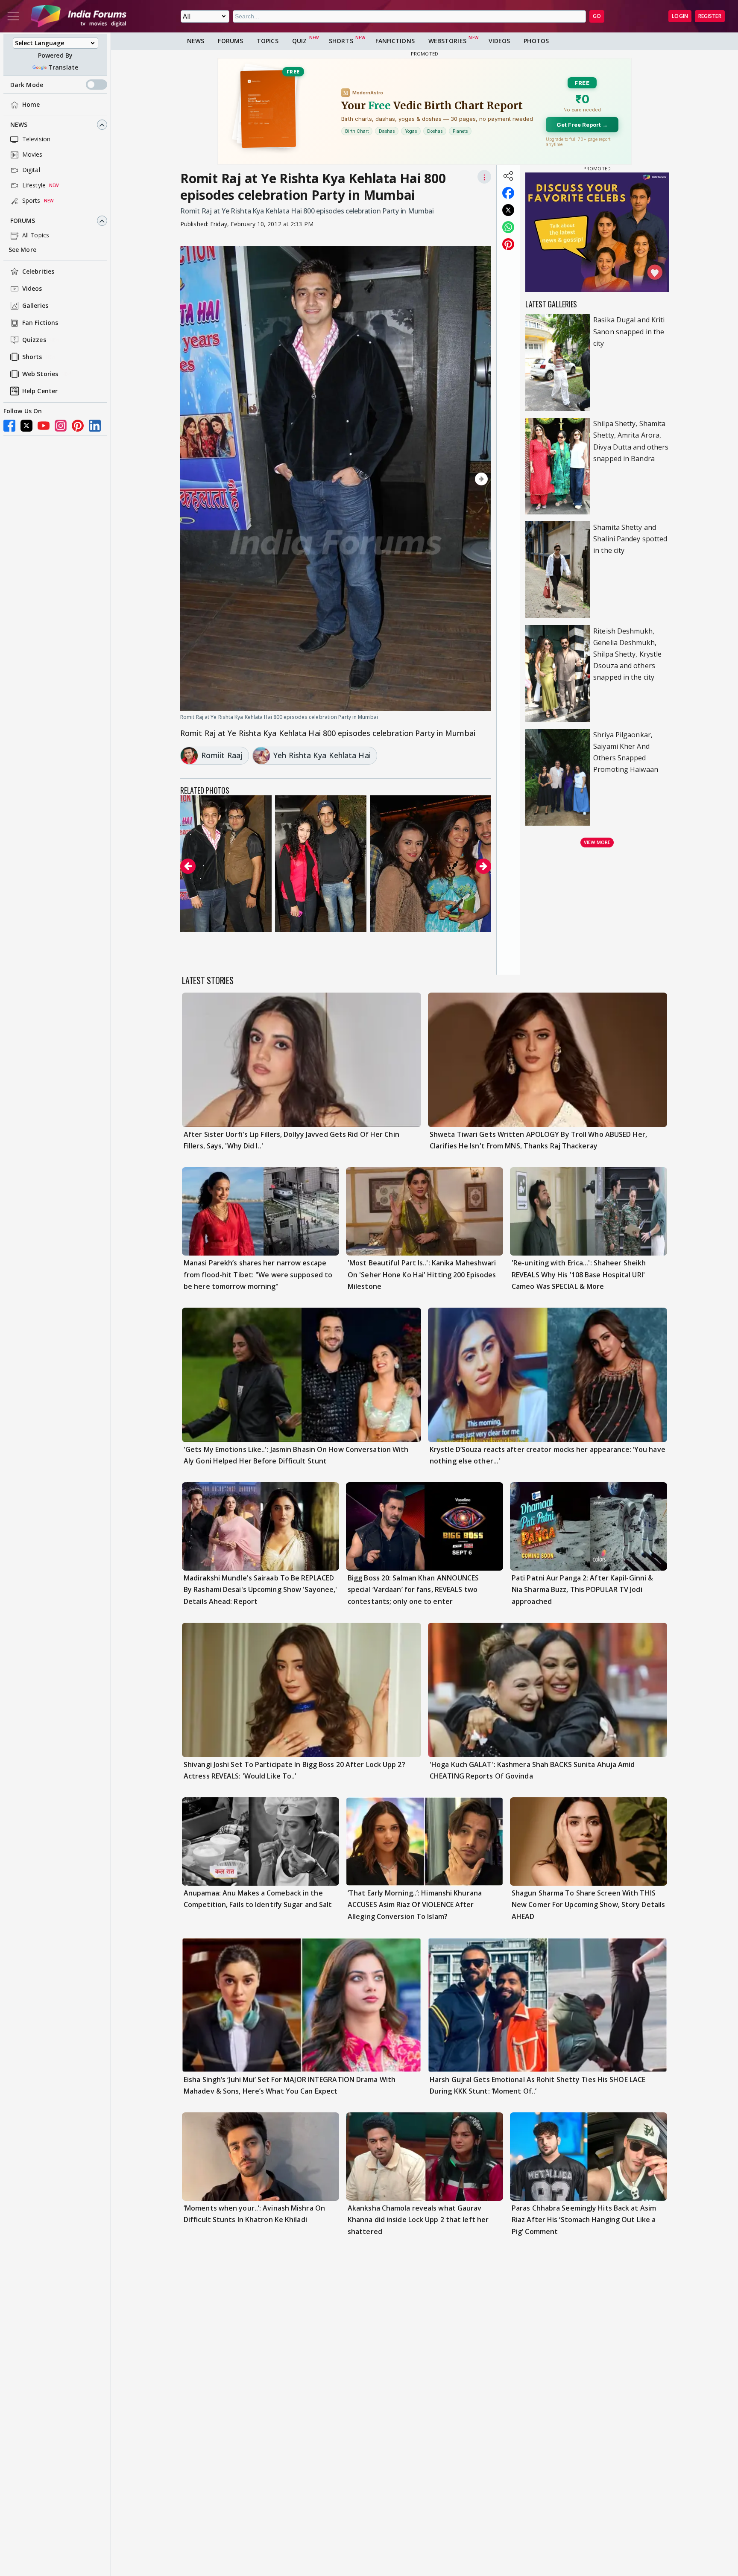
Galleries (35, 306)
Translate (63, 67)
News (19, 125)
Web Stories (40, 374)
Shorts (32, 357)
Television (36, 139)
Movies (32, 155)
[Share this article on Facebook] (508, 193)
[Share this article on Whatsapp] (508, 227)
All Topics (36, 235)
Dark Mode (27, 85)
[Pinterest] (78, 426)
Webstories (447, 41)
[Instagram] (61, 426)
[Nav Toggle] (13, 16)
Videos (32, 289)
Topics (268, 41)
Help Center (40, 391)
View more (597, 842)
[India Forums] (79, 16)
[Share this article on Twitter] (508, 210)
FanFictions (395, 41)
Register (710, 16)
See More (22, 250)
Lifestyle (34, 185)
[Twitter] (26, 426)
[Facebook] (9, 426)
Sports (31, 201)
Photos (536, 41)
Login (680, 16)
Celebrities (38, 272)
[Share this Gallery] (508, 176)
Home (31, 105)
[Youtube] (44, 426)
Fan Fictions (40, 323)
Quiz (299, 41)
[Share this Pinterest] (508, 244)
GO (597, 16)
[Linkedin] (95, 426)
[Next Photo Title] (445, 479)
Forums (23, 221)
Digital (31, 170)
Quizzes (34, 340)
